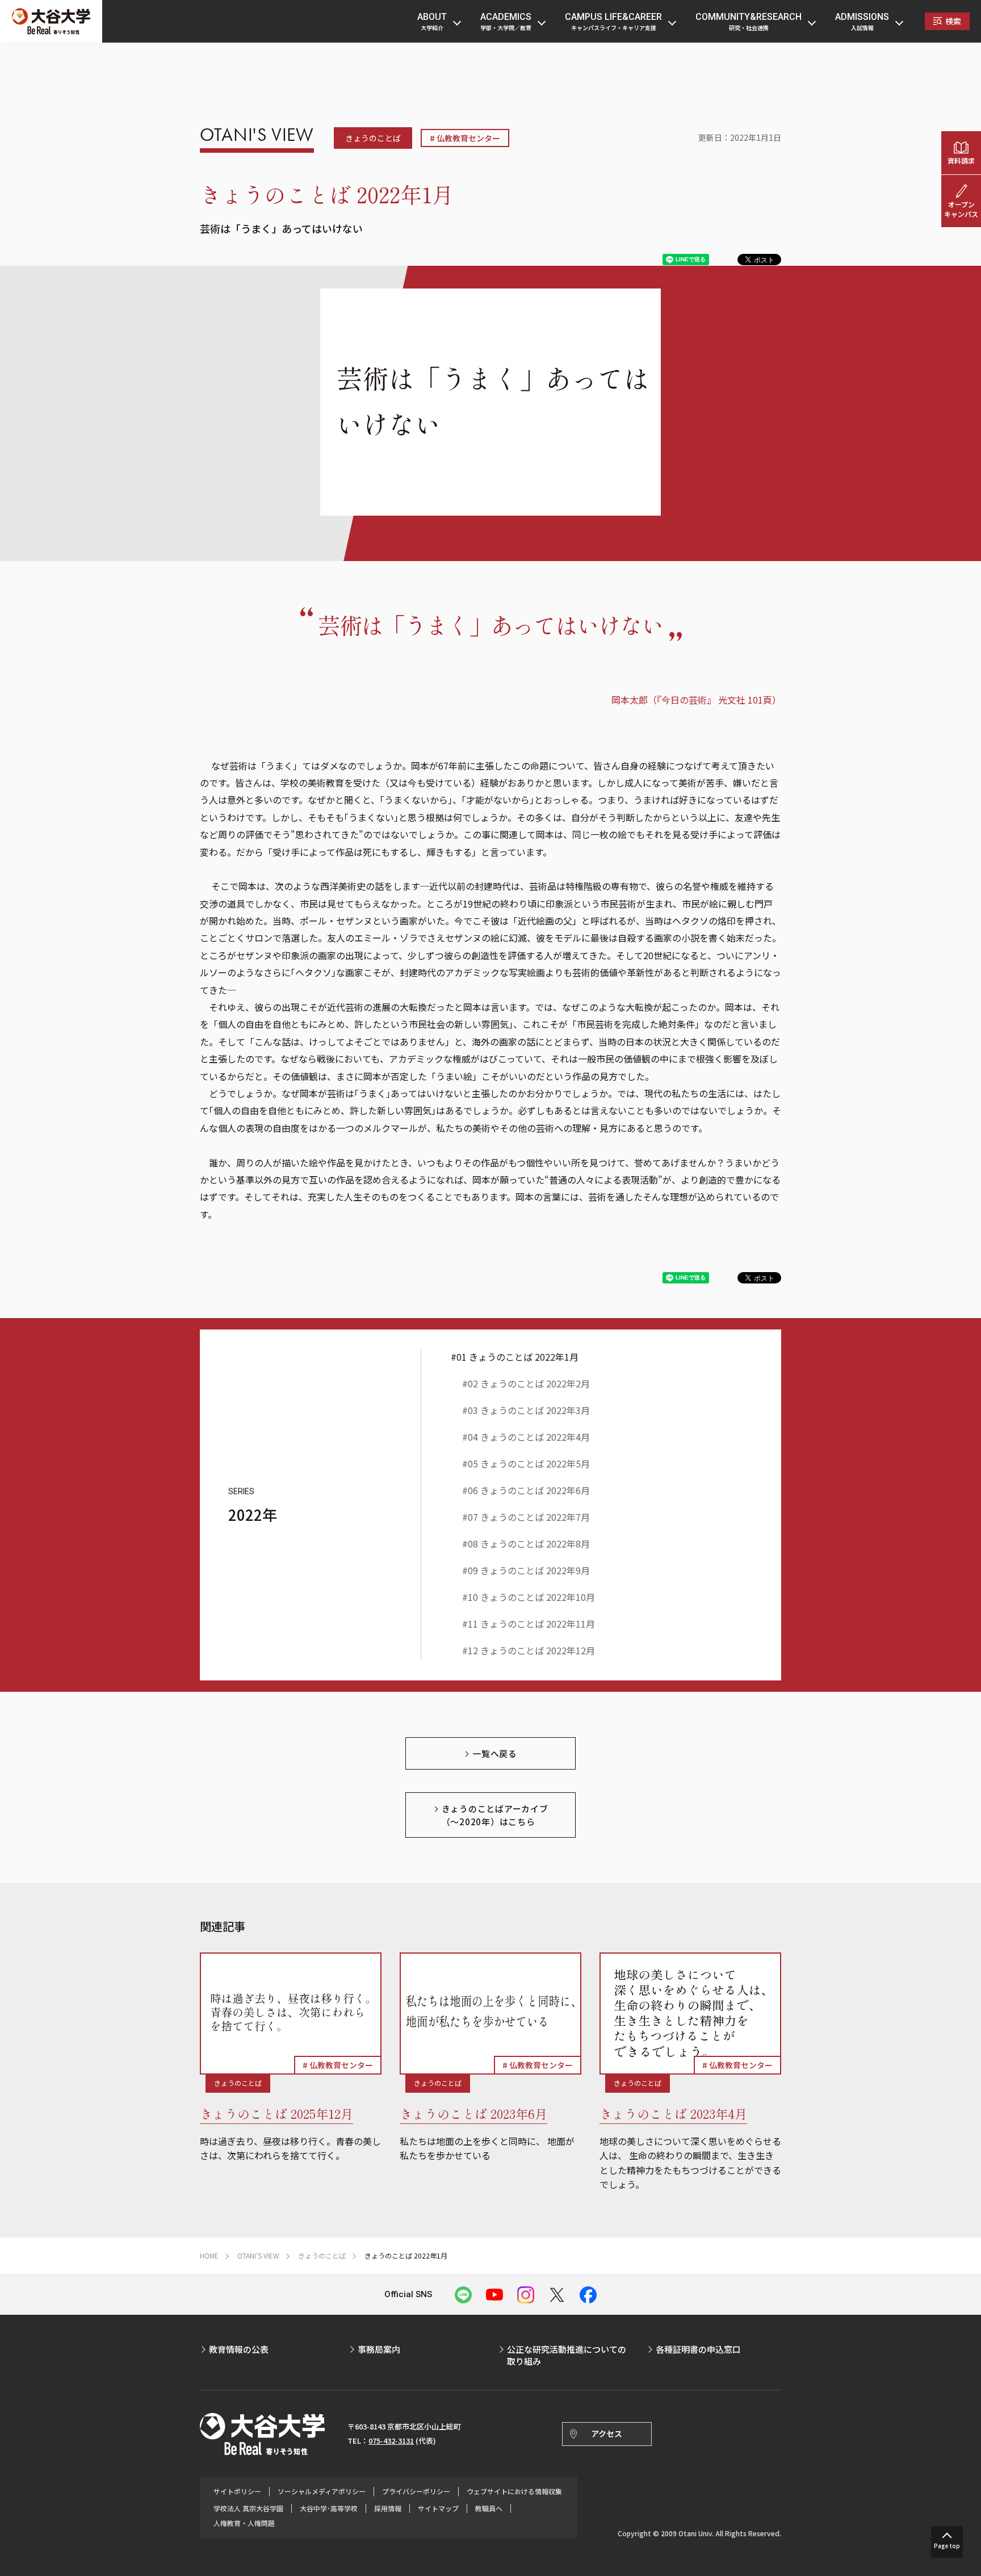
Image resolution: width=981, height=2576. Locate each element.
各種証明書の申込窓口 (698, 2349)
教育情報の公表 (239, 2349)
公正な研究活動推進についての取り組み (567, 2355)
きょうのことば (373, 138)
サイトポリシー (237, 2491)
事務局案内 (379, 2349)
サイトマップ (438, 2508)
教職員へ (489, 2508)
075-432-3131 (391, 2441)
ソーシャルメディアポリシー (322, 2491)
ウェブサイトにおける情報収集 (514, 2491)
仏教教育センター (468, 138)
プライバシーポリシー (416, 2491)
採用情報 (388, 2508)
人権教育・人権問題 (244, 2523)
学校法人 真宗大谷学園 (248, 2508)
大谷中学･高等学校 (329, 2508)
